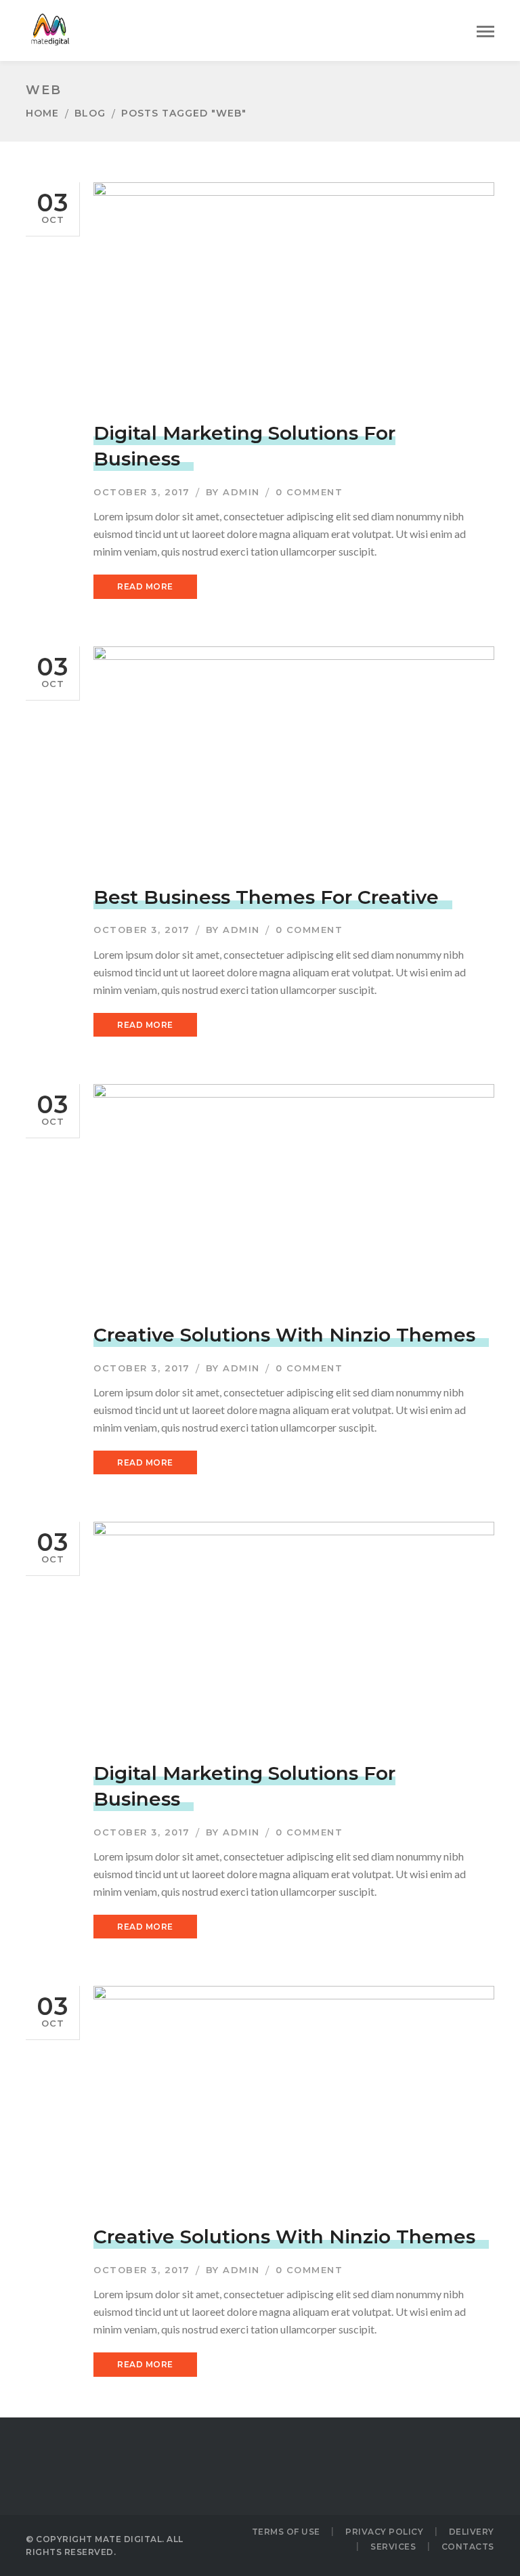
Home (42, 113)
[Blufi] (49, 29)
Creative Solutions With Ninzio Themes (284, 1335)
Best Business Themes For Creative (266, 897)
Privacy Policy (384, 2532)
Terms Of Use (286, 2532)
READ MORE (145, 586)
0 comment (309, 492)
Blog (90, 113)
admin (241, 492)
